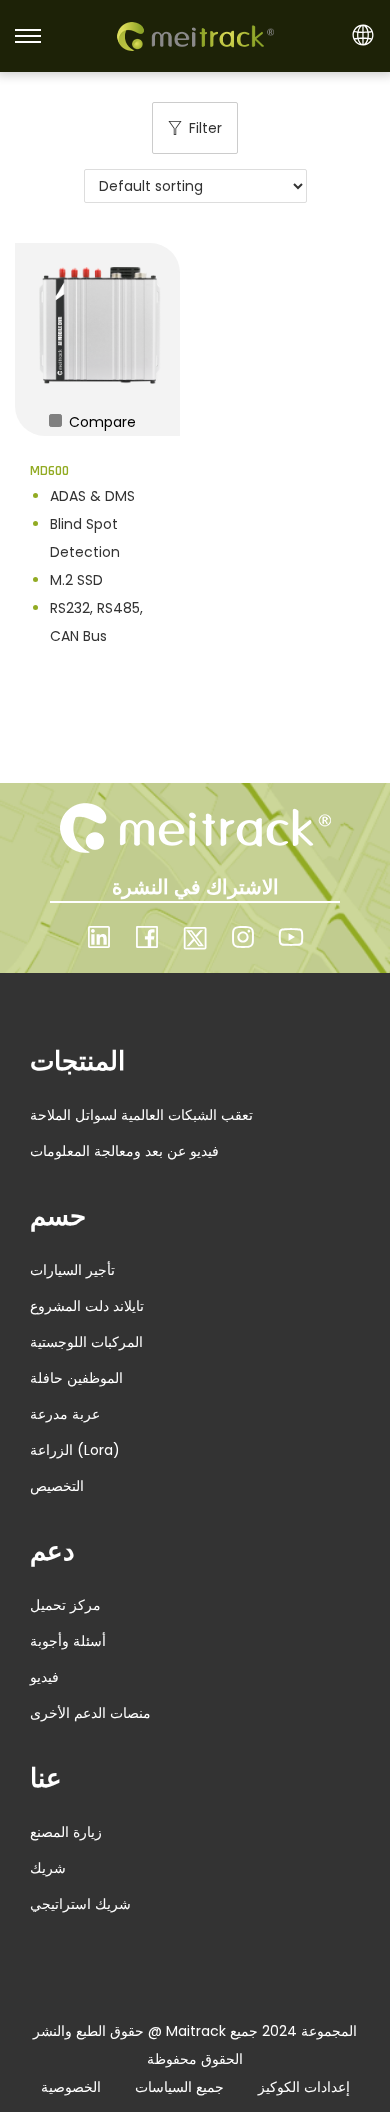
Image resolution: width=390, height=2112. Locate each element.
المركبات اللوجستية (86, 1342)
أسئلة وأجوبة (68, 1641)
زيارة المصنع (66, 1832)
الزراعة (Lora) (75, 1450)
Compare (100, 422)
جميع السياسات (179, 2087)
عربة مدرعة (65, 1414)
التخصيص (57, 1486)
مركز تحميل (65, 1605)
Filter (205, 128)
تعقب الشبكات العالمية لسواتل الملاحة (141, 1115)
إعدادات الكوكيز (304, 2087)
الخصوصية (71, 2087)
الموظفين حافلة (76, 1378)
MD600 (49, 471)
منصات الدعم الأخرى (90, 1713)
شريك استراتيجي (80, 1904)
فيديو (44, 1677)
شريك (48, 1868)
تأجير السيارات (72, 1270)
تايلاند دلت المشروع (87, 1306)
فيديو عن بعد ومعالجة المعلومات (124, 1151)
